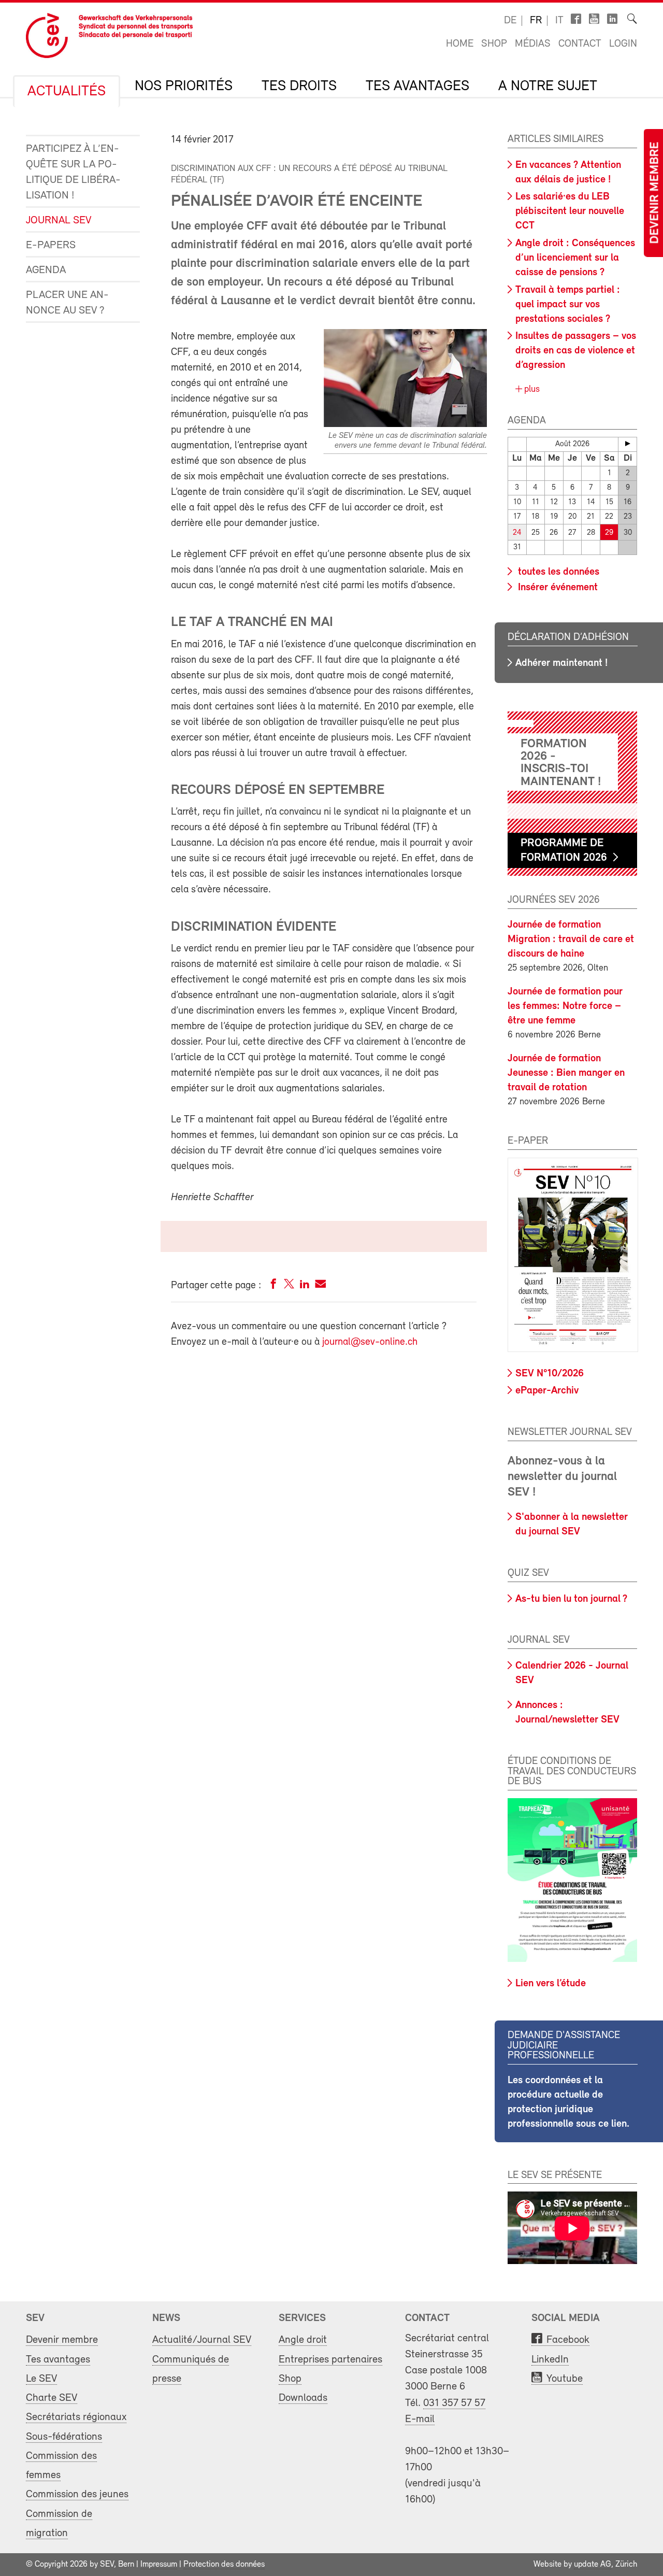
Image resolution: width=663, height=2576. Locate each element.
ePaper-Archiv (547, 1391)
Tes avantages (417, 87)
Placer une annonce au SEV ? (67, 303)
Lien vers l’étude (551, 1984)
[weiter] (628, 444)
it (559, 21)
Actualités (67, 92)
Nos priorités (184, 87)
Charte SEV (52, 2398)
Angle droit (303, 2340)
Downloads (303, 2398)
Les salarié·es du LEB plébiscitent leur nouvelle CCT (570, 211)
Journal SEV (59, 220)
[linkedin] (305, 1286)
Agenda (46, 270)
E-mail (420, 2419)
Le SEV (41, 2379)
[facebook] (273, 1286)
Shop (494, 44)
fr (536, 21)
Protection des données (224, 2565)
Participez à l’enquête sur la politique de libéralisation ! (73, 172)
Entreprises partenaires (330, 2360)
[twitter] (289, 1286)
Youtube (565, 2379)
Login (623, 44)
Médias (533, 44)
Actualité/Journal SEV (202, 2340)
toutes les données (557, 572)
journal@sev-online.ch (370, 1342)
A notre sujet (548, 87)
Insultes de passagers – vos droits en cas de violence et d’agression (576, 351)
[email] (320, 1286)
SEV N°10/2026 (550, 1374)
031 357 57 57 (454, 2403)
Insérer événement (557, 588)
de (510, 21)
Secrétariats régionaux (76, 2417)
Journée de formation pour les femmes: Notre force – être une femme (565, 1006)
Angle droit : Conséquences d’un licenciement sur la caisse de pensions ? (575, 258)
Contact (580, 44)
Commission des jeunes (77, 2494)
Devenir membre (655, 193)
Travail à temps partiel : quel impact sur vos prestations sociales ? (568, 305)
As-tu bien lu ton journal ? (571, 1599)
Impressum (159, 2565)
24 (517, 533)
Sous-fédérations (64, 2437)
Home (460, 44)
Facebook (568, 2340)
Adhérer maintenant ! (561, 663)
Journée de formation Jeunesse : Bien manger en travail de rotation (566, 1073)
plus (531, 390)
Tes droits (299, 87)
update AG (593, 2565)
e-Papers (51, 245)
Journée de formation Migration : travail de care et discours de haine (571, 940)
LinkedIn (550, 2360)
